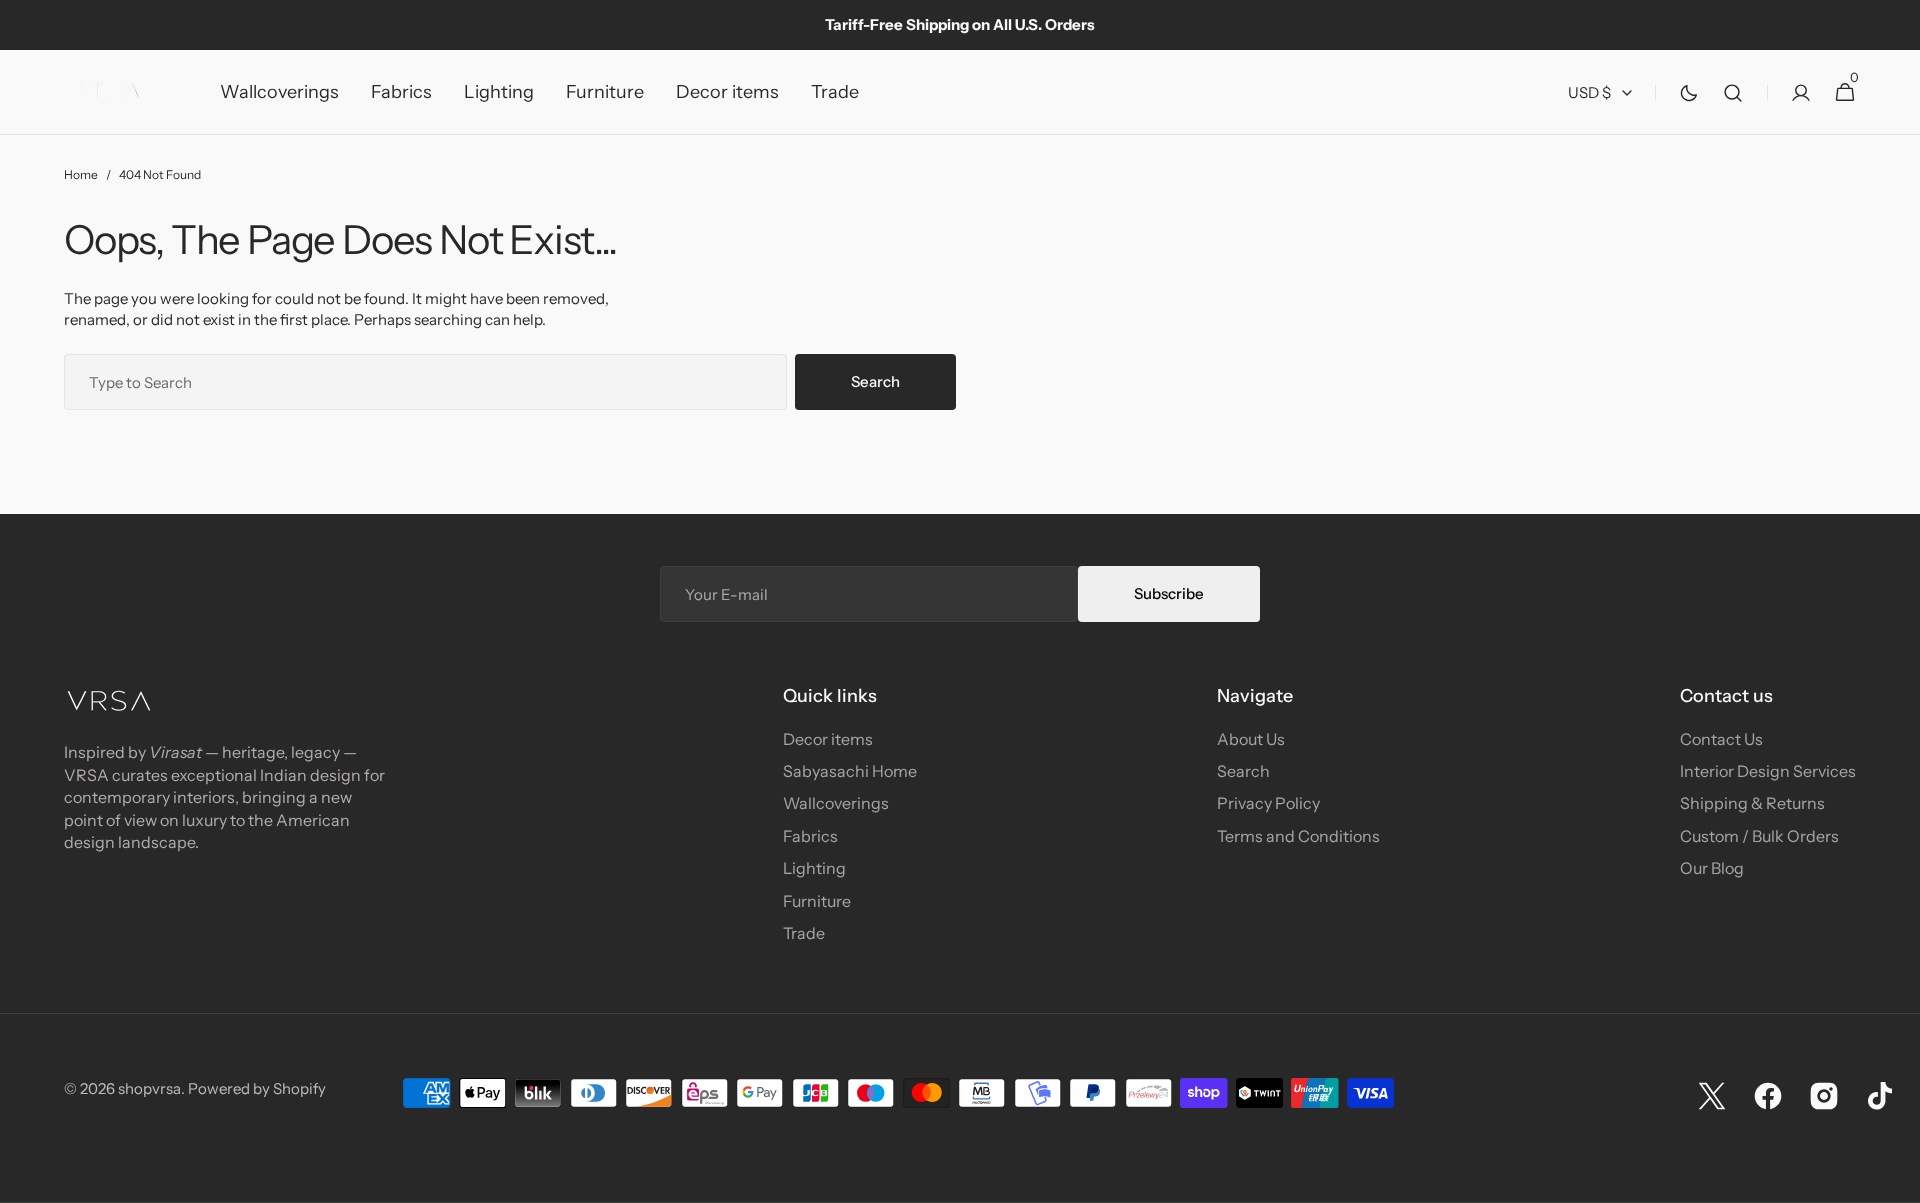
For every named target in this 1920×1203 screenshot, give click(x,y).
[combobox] (425, 382)
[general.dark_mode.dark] (1689, 93)
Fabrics (810, 836)
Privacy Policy (1268, 803)
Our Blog (1712, 868)
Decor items (828, 739)
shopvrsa (149, 1088)
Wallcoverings (836, 803)
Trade (804, 933)
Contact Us (1721, 739)
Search (875, 381)
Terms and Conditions (1298, 836)
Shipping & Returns (1752, 803)
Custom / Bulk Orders (1759, 836)
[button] (1733, 92)
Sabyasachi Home (850, 771)
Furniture (817, 901)
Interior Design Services (1768, 771)
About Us (1251, 739)
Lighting (814, 868)
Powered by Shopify (257, 1088)
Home (81, 174)
